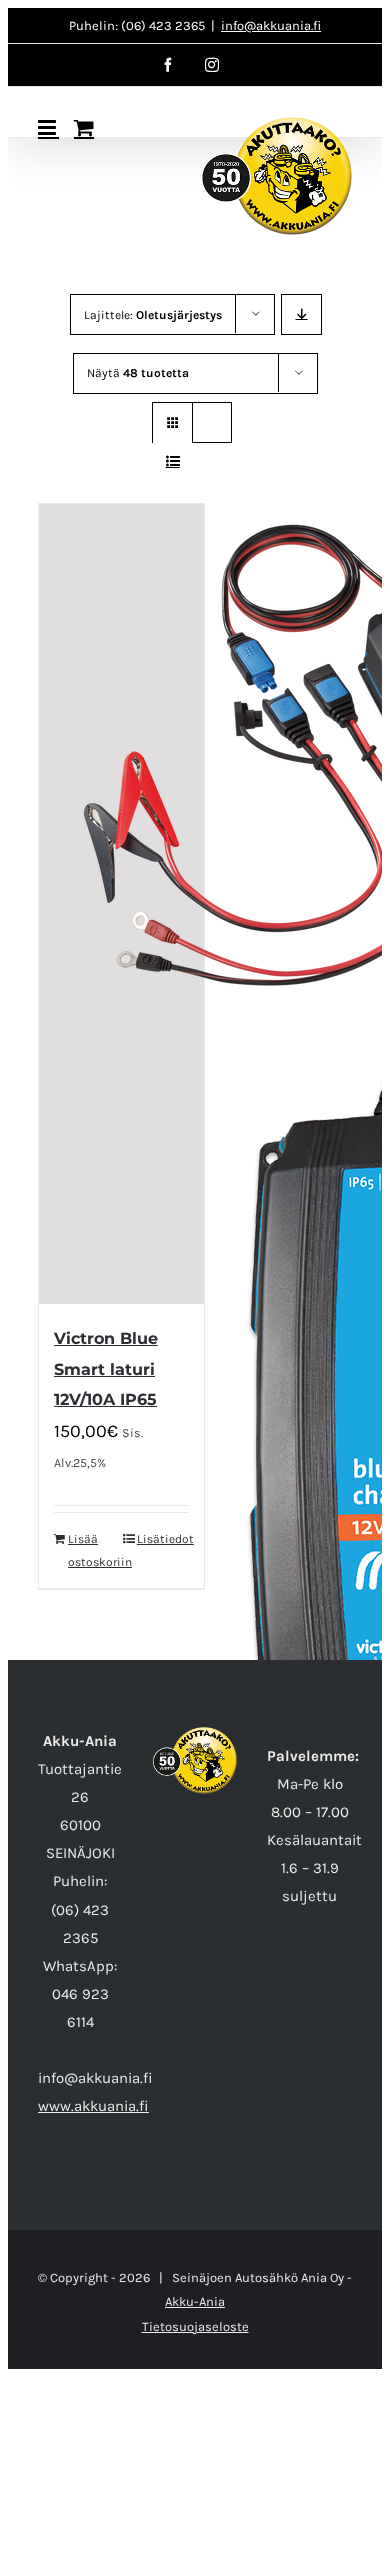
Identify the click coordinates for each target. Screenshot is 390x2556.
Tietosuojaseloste (195, 2326)
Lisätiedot (163, 1539)
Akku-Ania (195, 2301)
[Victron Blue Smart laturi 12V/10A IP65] (121, 904)
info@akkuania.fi (271, 25)
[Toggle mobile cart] (84, 127)
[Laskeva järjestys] (301, 314)
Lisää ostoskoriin (94, 1550)
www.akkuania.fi (93, 2106)
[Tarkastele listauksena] (172, 461)
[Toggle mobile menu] (48, 127)
